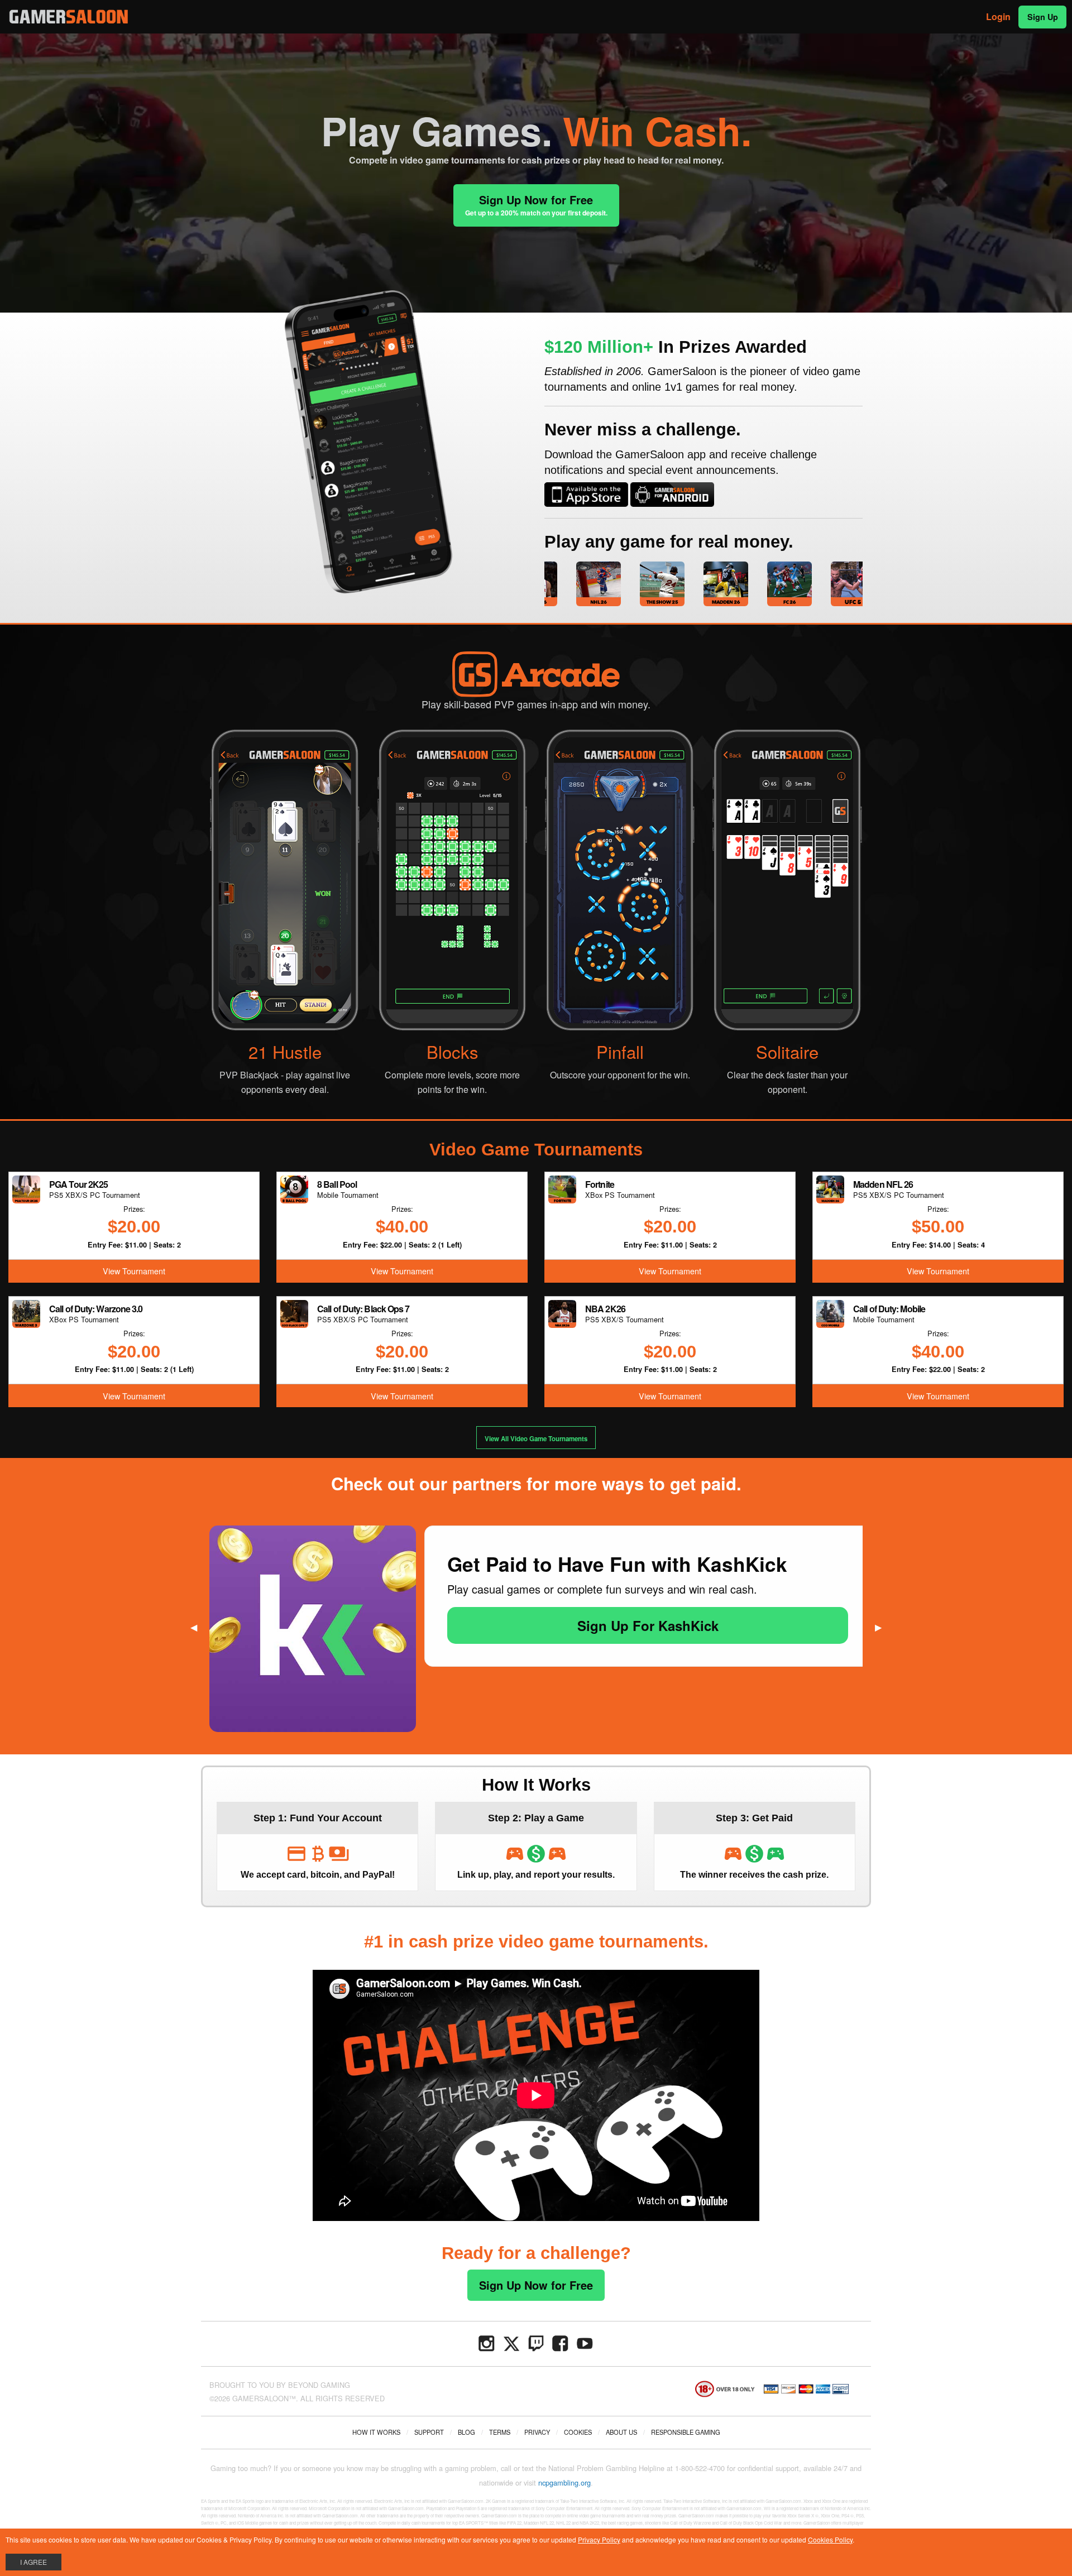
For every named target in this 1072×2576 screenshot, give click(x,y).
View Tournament (134, 1271)
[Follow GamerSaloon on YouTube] (585, 2342)
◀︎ (198, 1627)
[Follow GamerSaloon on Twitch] (536, 2342)
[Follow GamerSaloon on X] (511, 2342)
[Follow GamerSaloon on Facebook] (561, 2342)
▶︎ (883, 1627)
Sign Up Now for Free (536, 205)
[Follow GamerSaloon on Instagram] (487, 2342)
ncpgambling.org (564, 2483)
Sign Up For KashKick (648, 1625)
